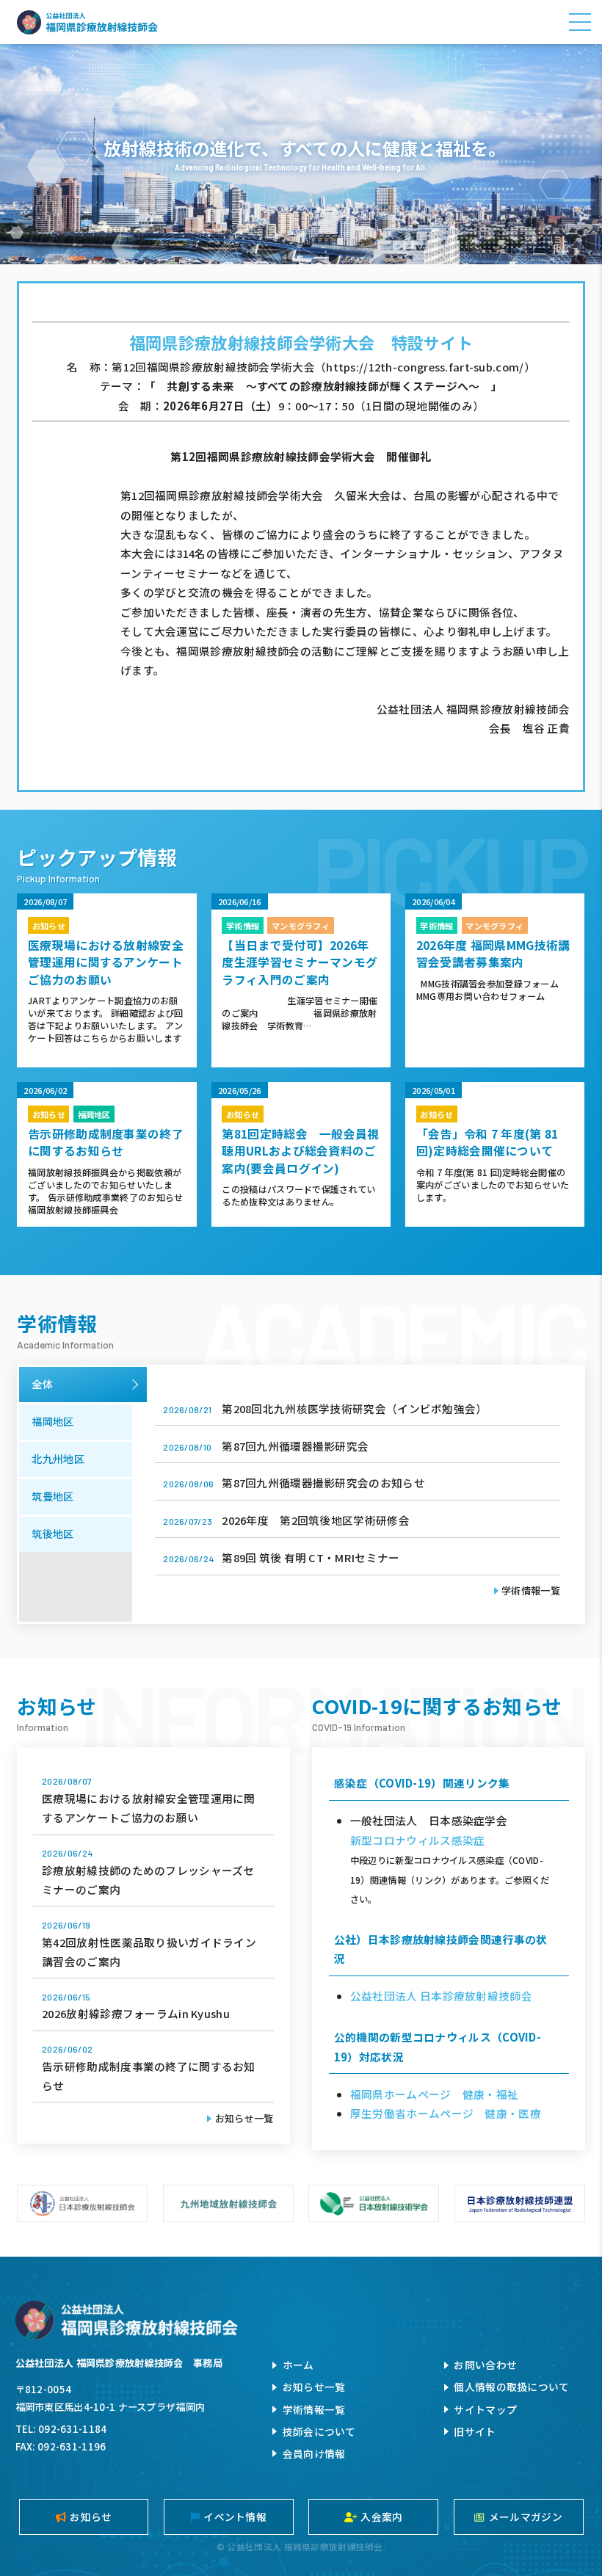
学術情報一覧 (531, 1590)
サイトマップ (485, 2409)
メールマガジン (526, 2517)
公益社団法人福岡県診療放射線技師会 (87, 22)
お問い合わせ (485, 2365)
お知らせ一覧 (244, 2118)
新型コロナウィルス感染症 (418, 1840)
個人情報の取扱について (511, 2387)
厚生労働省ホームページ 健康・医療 (446, 2113)
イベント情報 (235, 2517)
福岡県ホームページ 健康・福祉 (434, 2094)
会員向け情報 (314, 2453)
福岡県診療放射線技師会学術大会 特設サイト (301, 342)
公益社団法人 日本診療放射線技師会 (441, 1996)
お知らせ (91, 2517)
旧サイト (475, 2431)
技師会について (319, 2431)
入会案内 (381, 2517)
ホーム (298, 2365)
